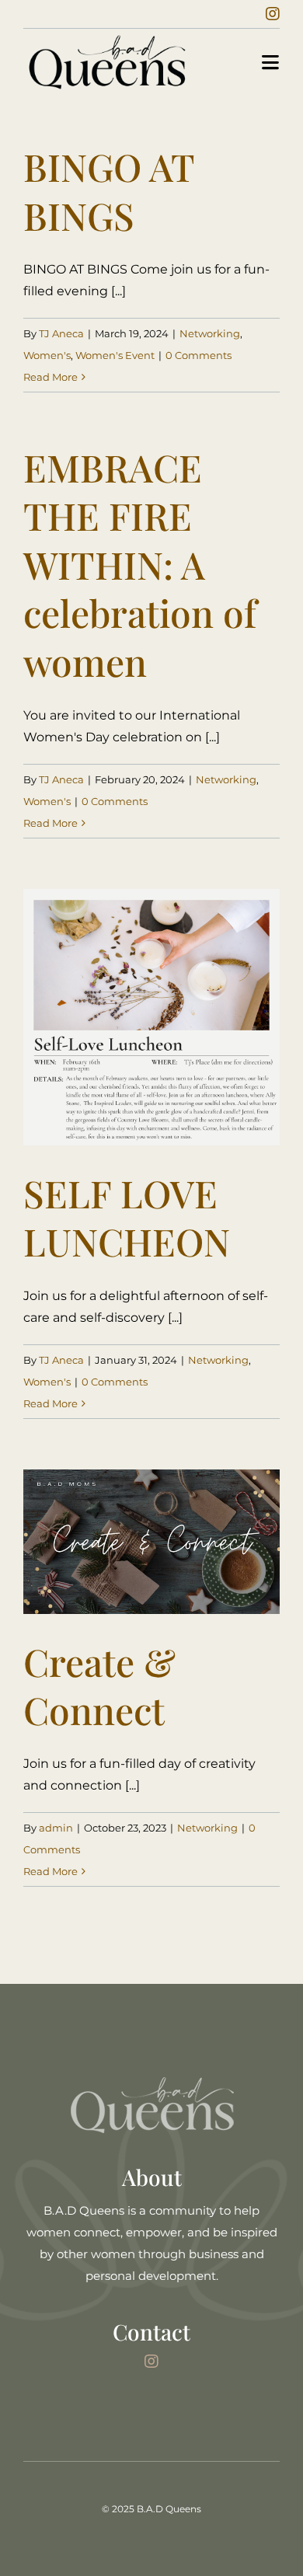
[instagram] (273, 14)
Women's (47, 355)
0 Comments (199, 355)
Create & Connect (99, 1685)
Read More (50, 377)
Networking (210, 333)
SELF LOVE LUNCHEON (127, 1217)
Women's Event (115, 355)
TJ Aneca (61, 333)
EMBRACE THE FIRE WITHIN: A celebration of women (140, 564)
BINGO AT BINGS (109, 190)
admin (56, 1828)
